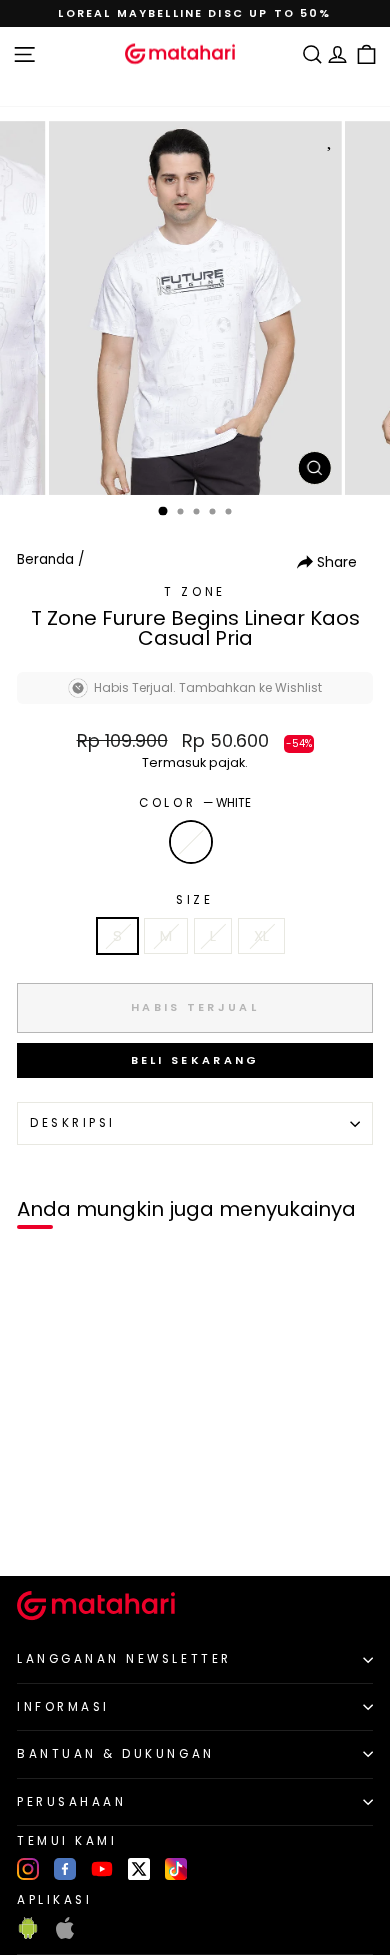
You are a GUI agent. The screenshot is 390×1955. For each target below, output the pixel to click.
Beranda (45, 559)
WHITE (191, 842)
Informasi (63, 1707)
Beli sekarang (195, 1060)
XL (261, 936)
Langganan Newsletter (124, 1659)
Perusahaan (71, 1802)
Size (194, 900)
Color (194, 803)
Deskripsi (73, 1123)
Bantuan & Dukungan (116, 1754)
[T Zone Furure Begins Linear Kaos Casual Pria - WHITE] (38, 1526)
